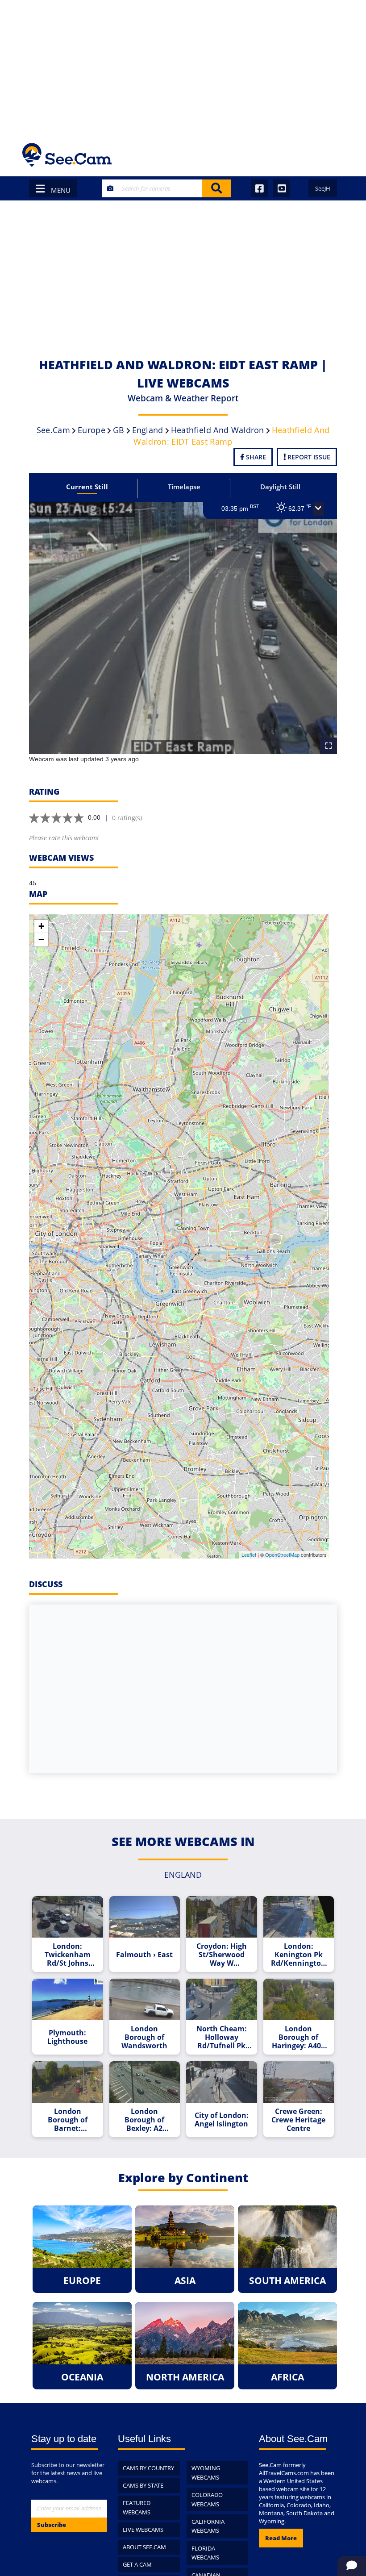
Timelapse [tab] (184, 487)
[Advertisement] (183, 67)
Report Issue (308, 457)
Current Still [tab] (87, 487)
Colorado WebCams (207, 2499)
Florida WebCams (205, 2553)
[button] (318, 509)
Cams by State (143, 2485)
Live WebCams (143, 2530)
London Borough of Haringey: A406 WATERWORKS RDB (298, 2037)
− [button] (41, 940)
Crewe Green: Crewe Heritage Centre (298, 2120)
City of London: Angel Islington (222, 2120)
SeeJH (323, 188)
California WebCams (208, 2526)
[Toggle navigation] (332, 155)
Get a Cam (137, 2564)
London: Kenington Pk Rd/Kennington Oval (298, 1955)
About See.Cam (144, 2547)
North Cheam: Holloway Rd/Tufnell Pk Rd (222, 2037)
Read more (281, 2538)
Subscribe (52, 2525)
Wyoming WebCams (206, 2473)
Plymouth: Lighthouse (67, 2037)
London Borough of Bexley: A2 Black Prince (145, 2120)
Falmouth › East (144, 1955)
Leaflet (249, 1555)
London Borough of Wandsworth (144, 2037)
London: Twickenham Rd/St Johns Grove (68, 1955)
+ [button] (41, 926)
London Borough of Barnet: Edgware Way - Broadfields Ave (67, 2120)
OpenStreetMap (282, 1555)
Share (255, 457)
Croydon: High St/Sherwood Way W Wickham (222, 1955)
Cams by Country (148, 2468)
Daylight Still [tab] (280, 487)
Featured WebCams (137, 2507)
